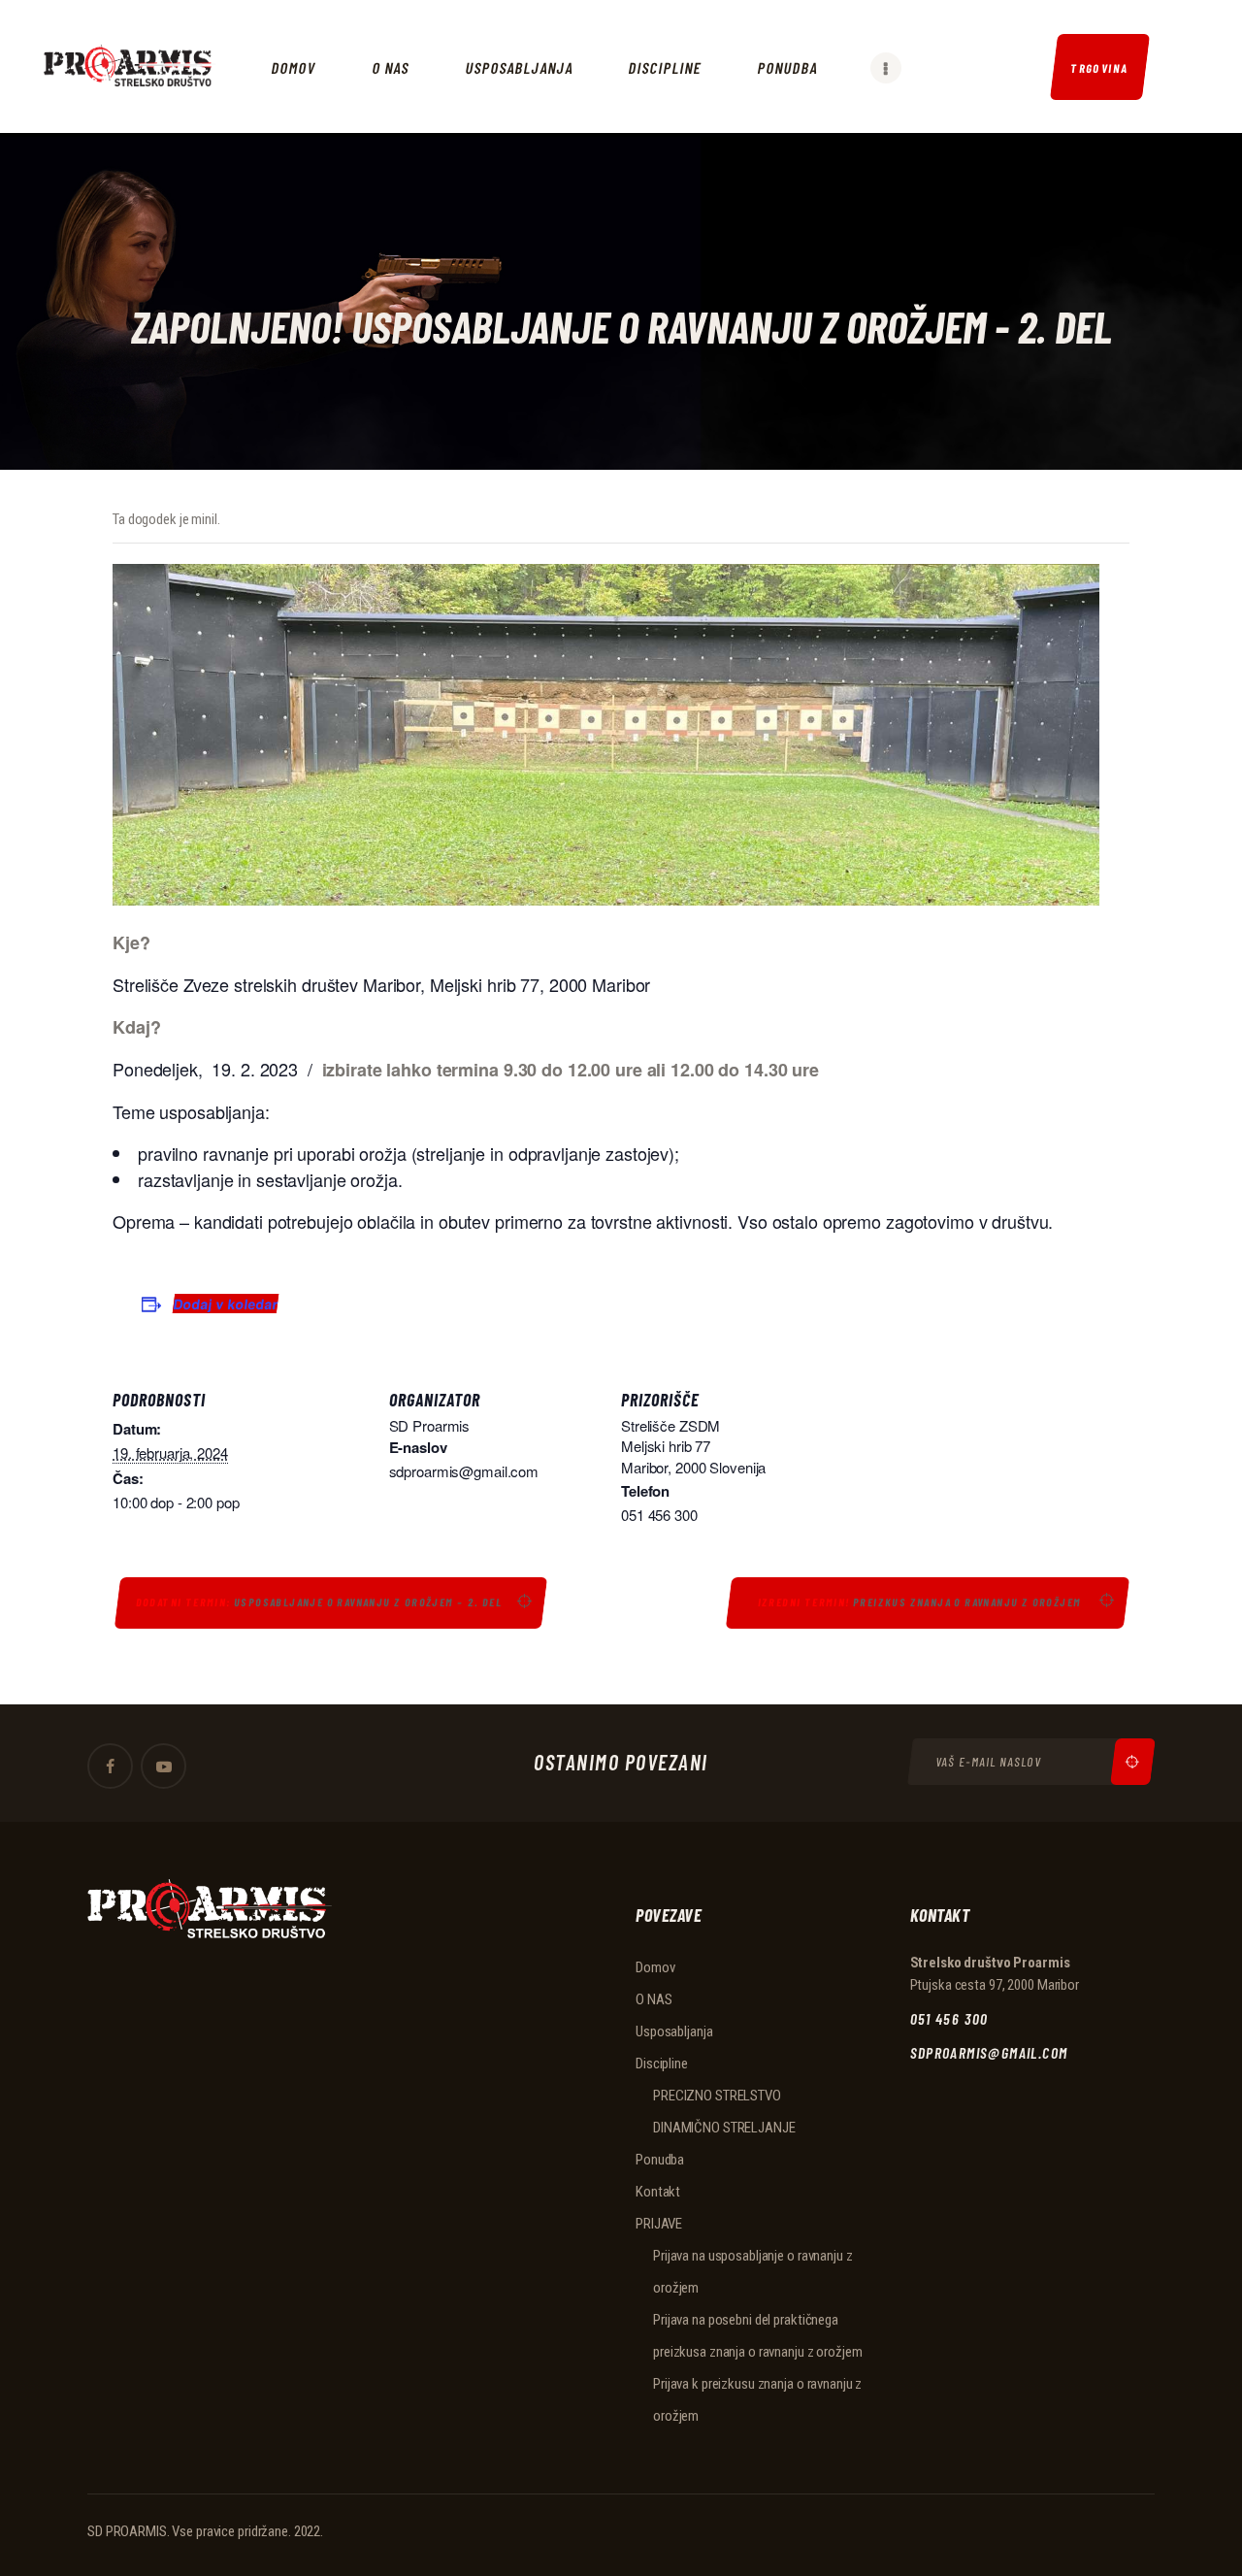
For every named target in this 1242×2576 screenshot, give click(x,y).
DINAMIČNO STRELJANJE (724, 2128)
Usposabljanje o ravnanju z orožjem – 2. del (319, 1602)
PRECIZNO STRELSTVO (717, 2096)
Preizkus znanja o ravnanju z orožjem (921, 1602)
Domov (655, 1967)
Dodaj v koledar (226, 1304)
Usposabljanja (674, 2031)
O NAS (654, 1999)
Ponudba (660, 2160)
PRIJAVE (659, 2224)
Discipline (662, 2064)
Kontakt (658, 2192)
